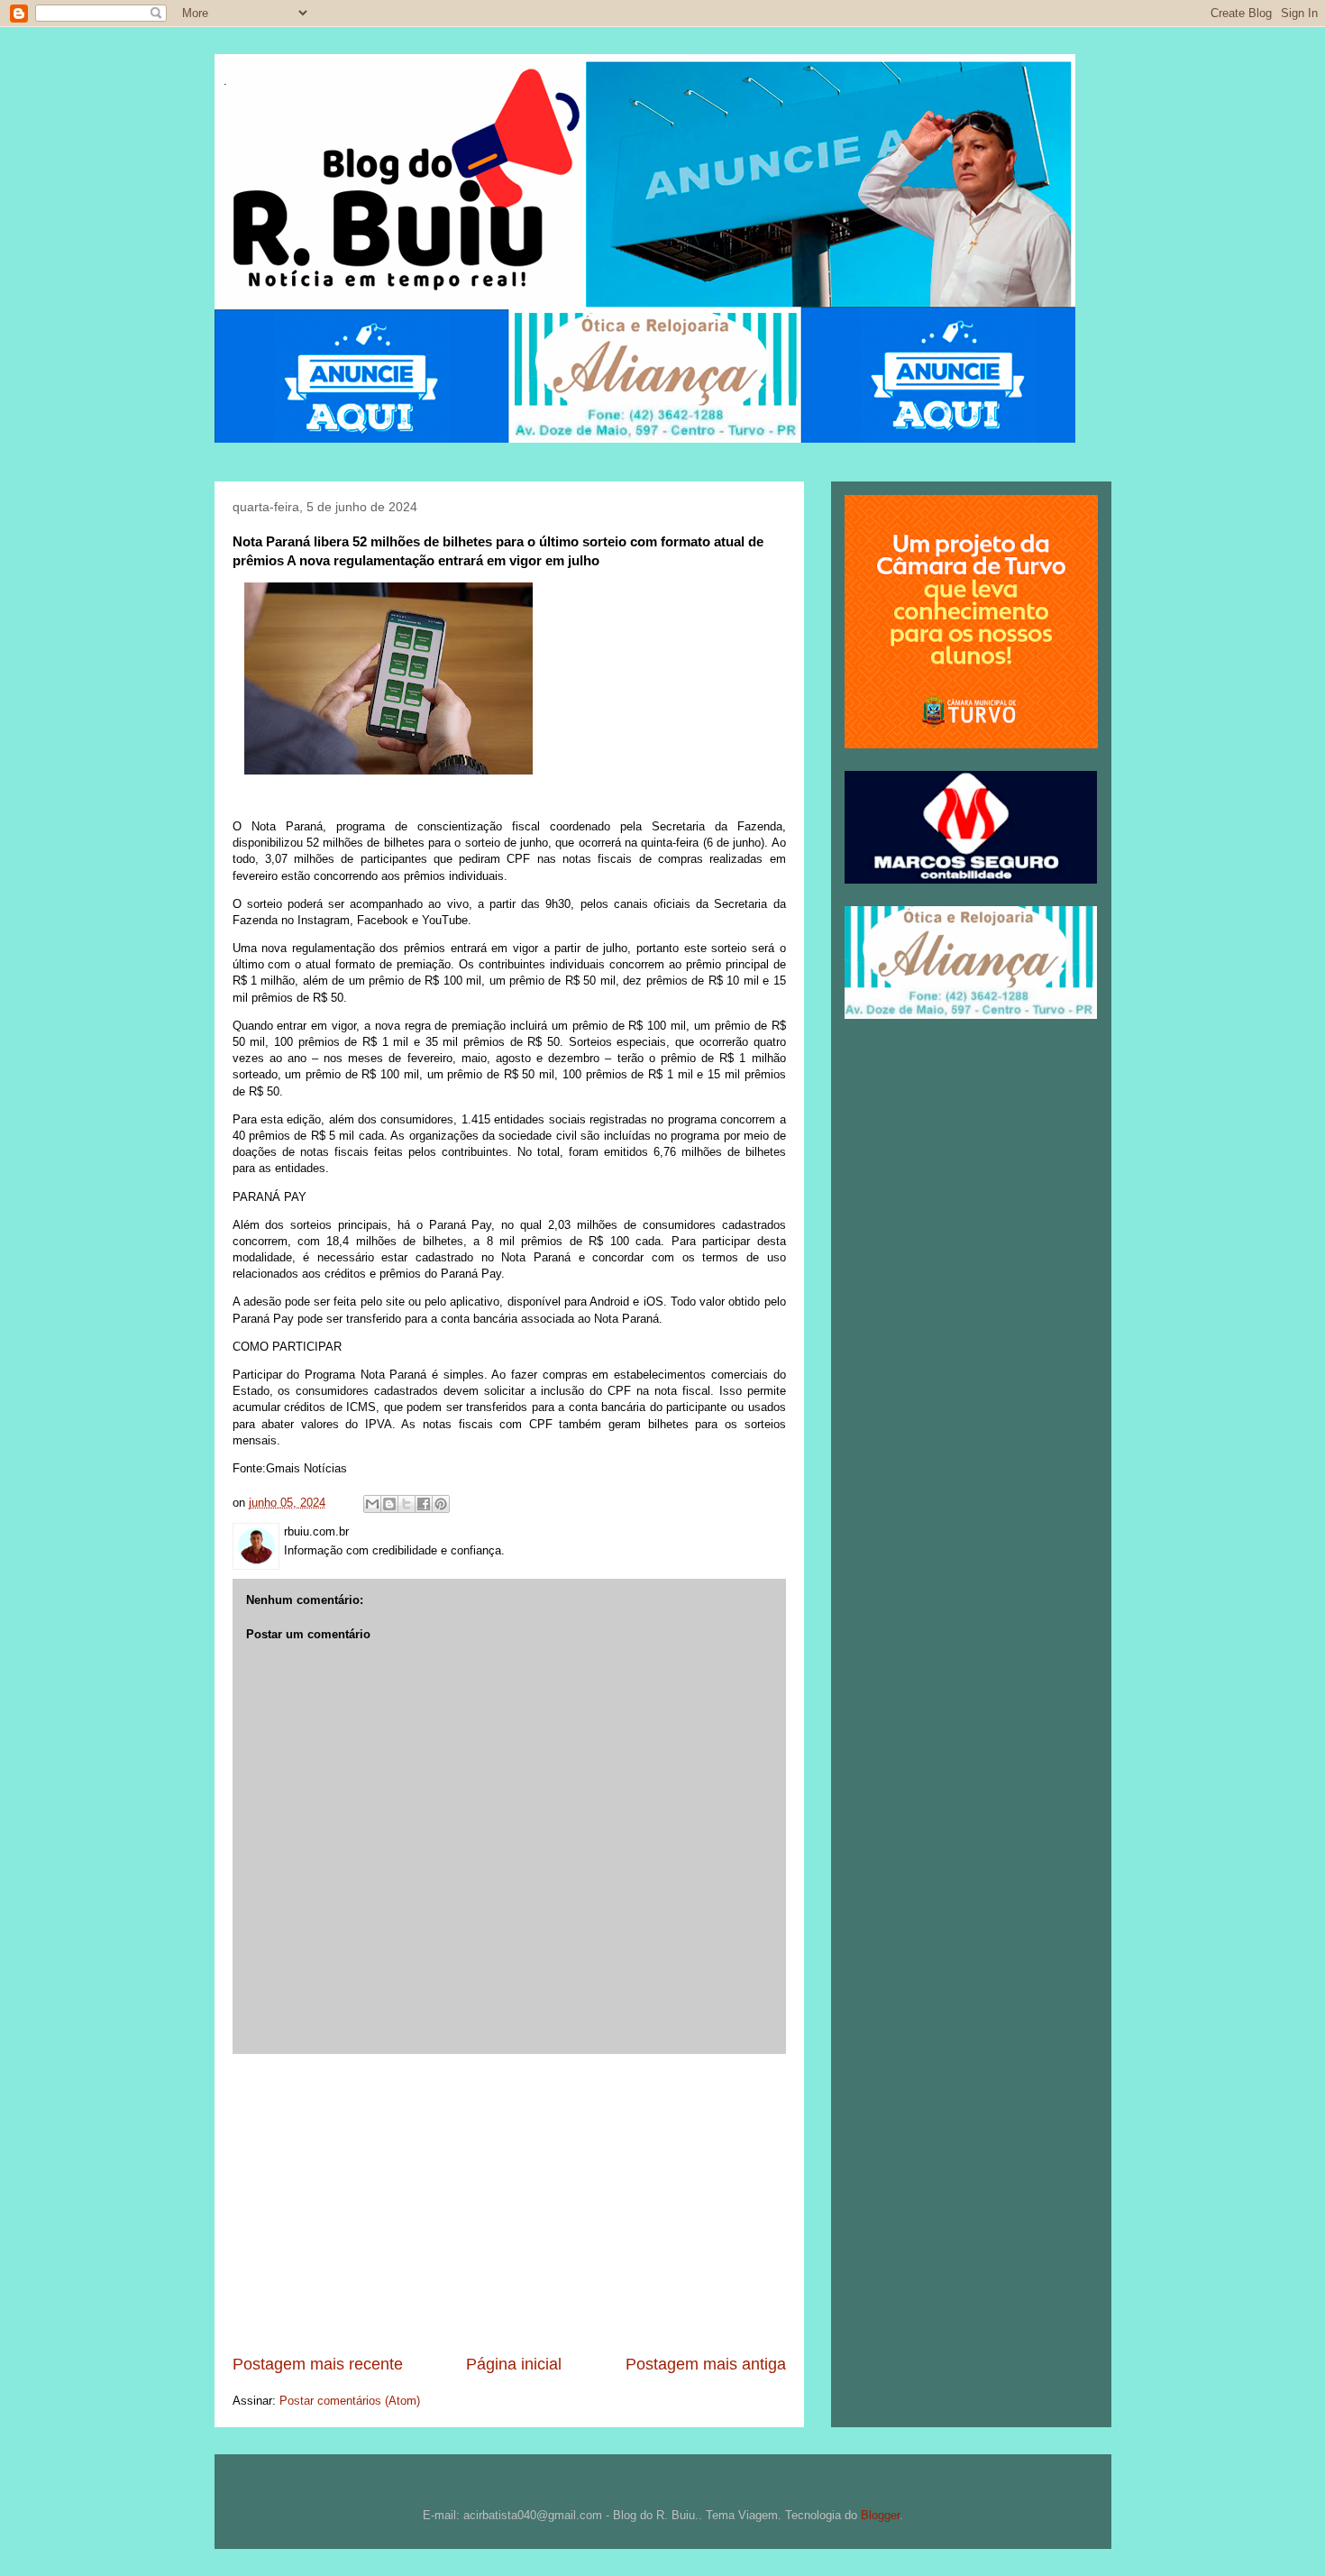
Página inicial (514, 2364)
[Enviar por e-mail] (372, 1504)
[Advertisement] (509, 2204)
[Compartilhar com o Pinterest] (441, 1504)
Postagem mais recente (318, 2364)
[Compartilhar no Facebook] (424, 1504)
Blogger (880, 2515)
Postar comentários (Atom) (350, 2401)
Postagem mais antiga (706, 2364)
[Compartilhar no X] (407, 1504)
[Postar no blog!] (389, 1504)
